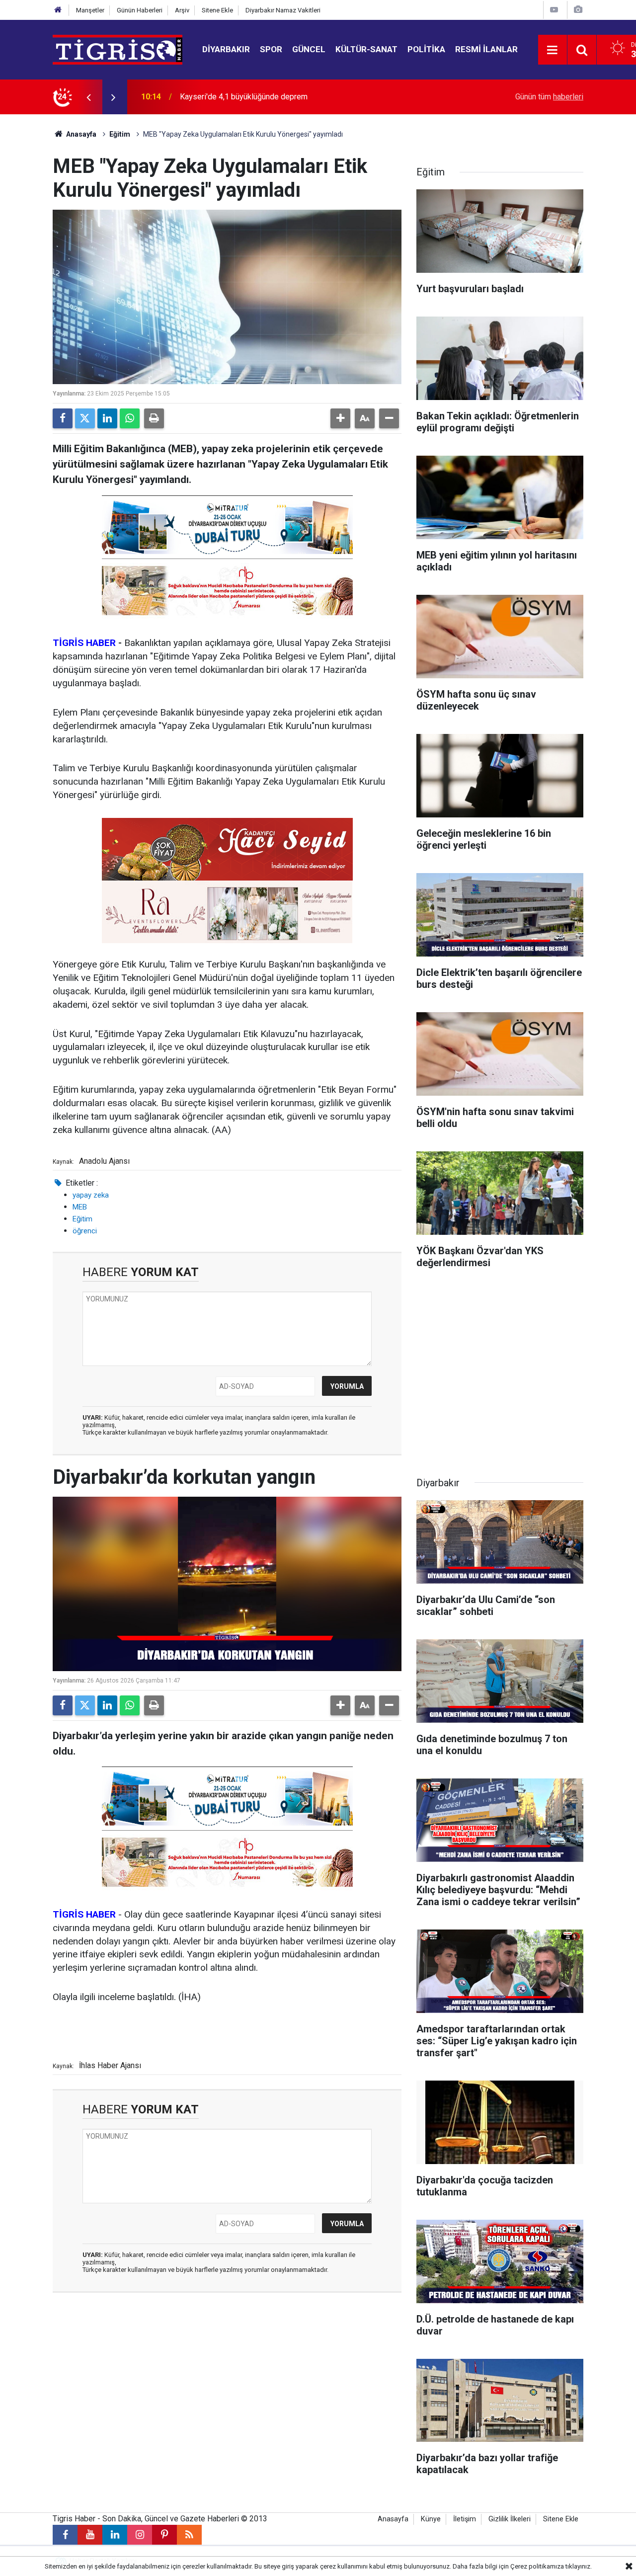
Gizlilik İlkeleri (510, 2519)
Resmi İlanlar (486, 49)
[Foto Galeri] (578, 10)
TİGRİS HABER (84, 643)
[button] (340, 418)
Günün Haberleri (140, 10)
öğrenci (85, 1231)
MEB (80, 1207)
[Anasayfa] (58, 10)
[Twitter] (85, 418)
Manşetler (90, 10)
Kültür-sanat (366, 49)
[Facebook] (63, 418)
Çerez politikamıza (537, 2566)
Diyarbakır (226, 49)
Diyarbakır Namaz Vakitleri (283, 10)
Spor (271, 49)
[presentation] (88, 97)
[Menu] (553, 50)
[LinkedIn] (107, 418)
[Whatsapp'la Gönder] (130, 418)
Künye (431, 2519)
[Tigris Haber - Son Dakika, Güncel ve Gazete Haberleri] (118, 49)
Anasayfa (80, 134)
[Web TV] (554, 10)
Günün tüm (549, 97)
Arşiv (182, 10)
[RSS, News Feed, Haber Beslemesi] (189, 2535)
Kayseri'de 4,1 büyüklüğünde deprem (244, 97)
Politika (426, 49)
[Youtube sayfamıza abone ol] (90, 2535)
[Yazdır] (154, 418)
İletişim (465, 2519)
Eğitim (120, 134)
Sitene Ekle (217, 10)
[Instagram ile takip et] (140, 2535)
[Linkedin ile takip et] (115, 2535)
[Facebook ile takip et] (65, 2535)
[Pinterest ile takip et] (164, 2535)
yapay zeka (91, 1195)
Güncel (309, 49)
